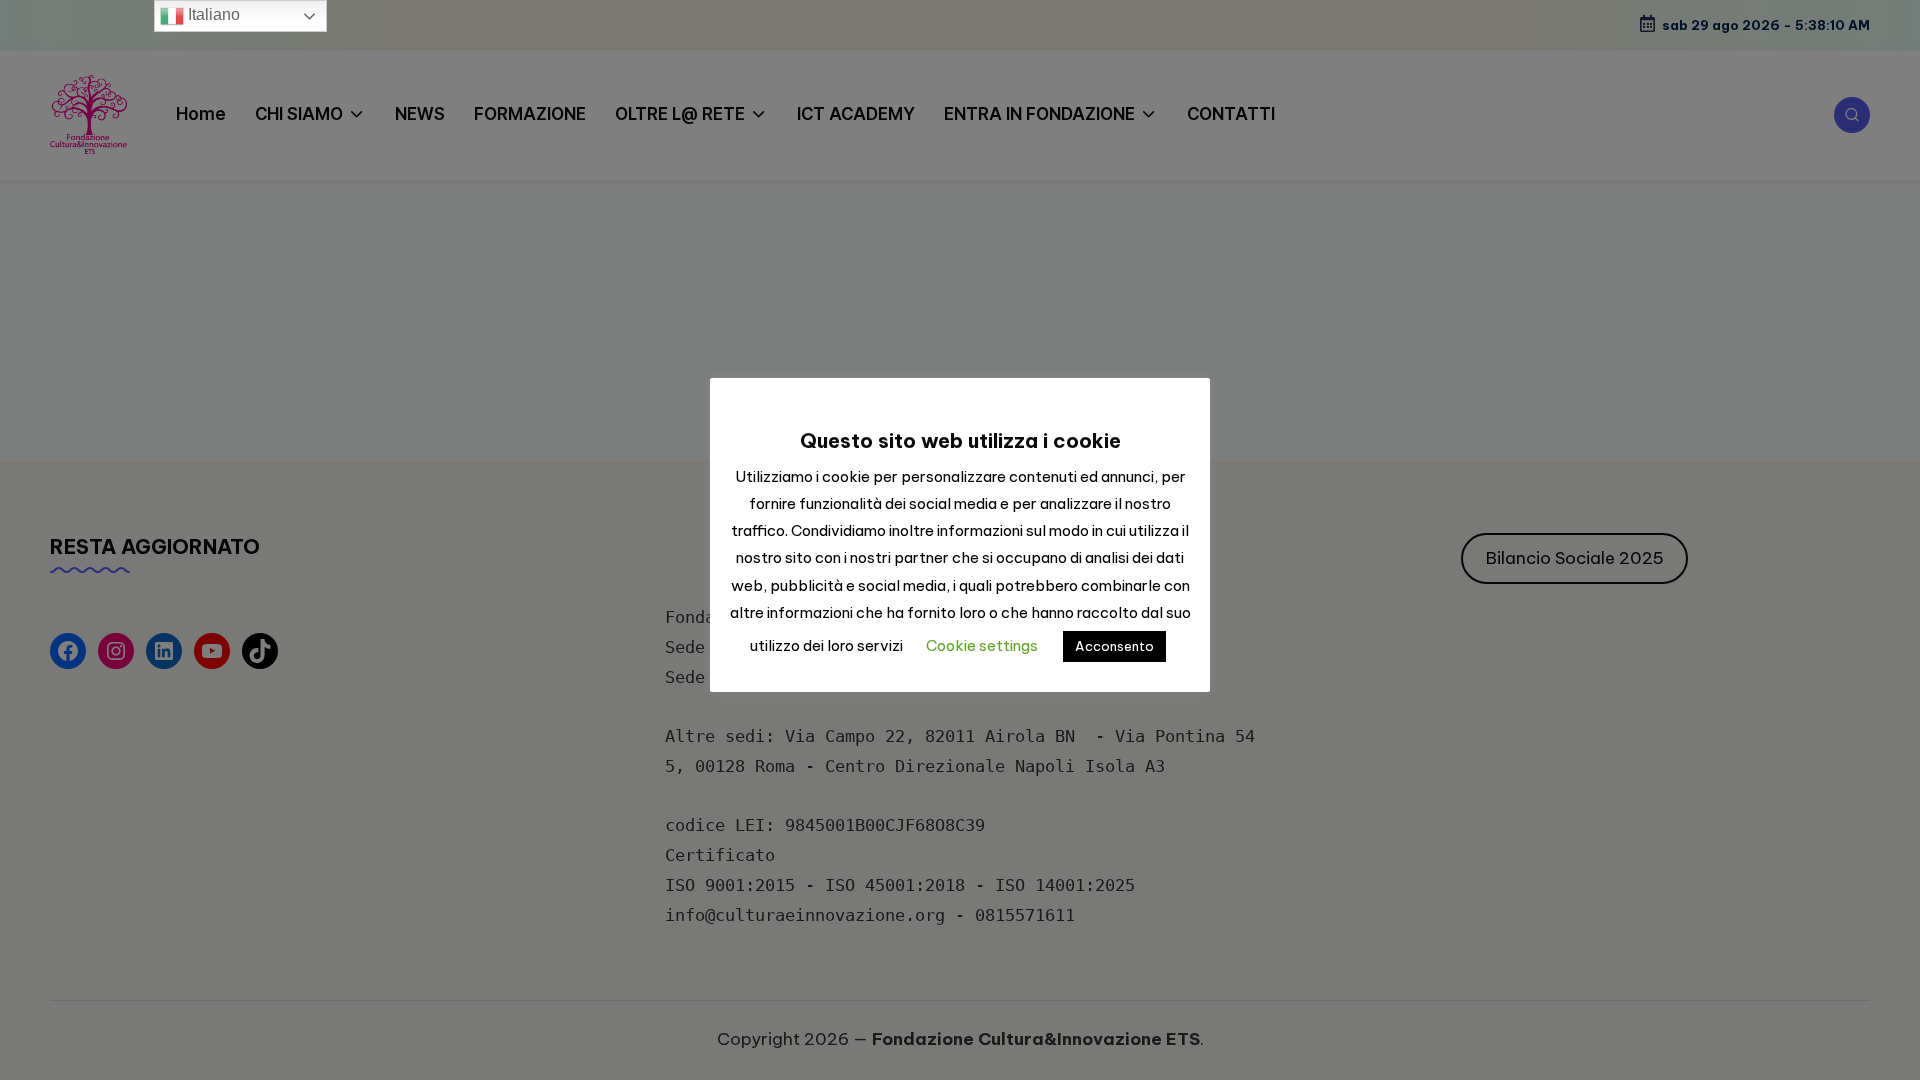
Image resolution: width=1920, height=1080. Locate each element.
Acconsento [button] (1114, 646)
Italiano (212, 14)
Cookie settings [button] (982, 645)
